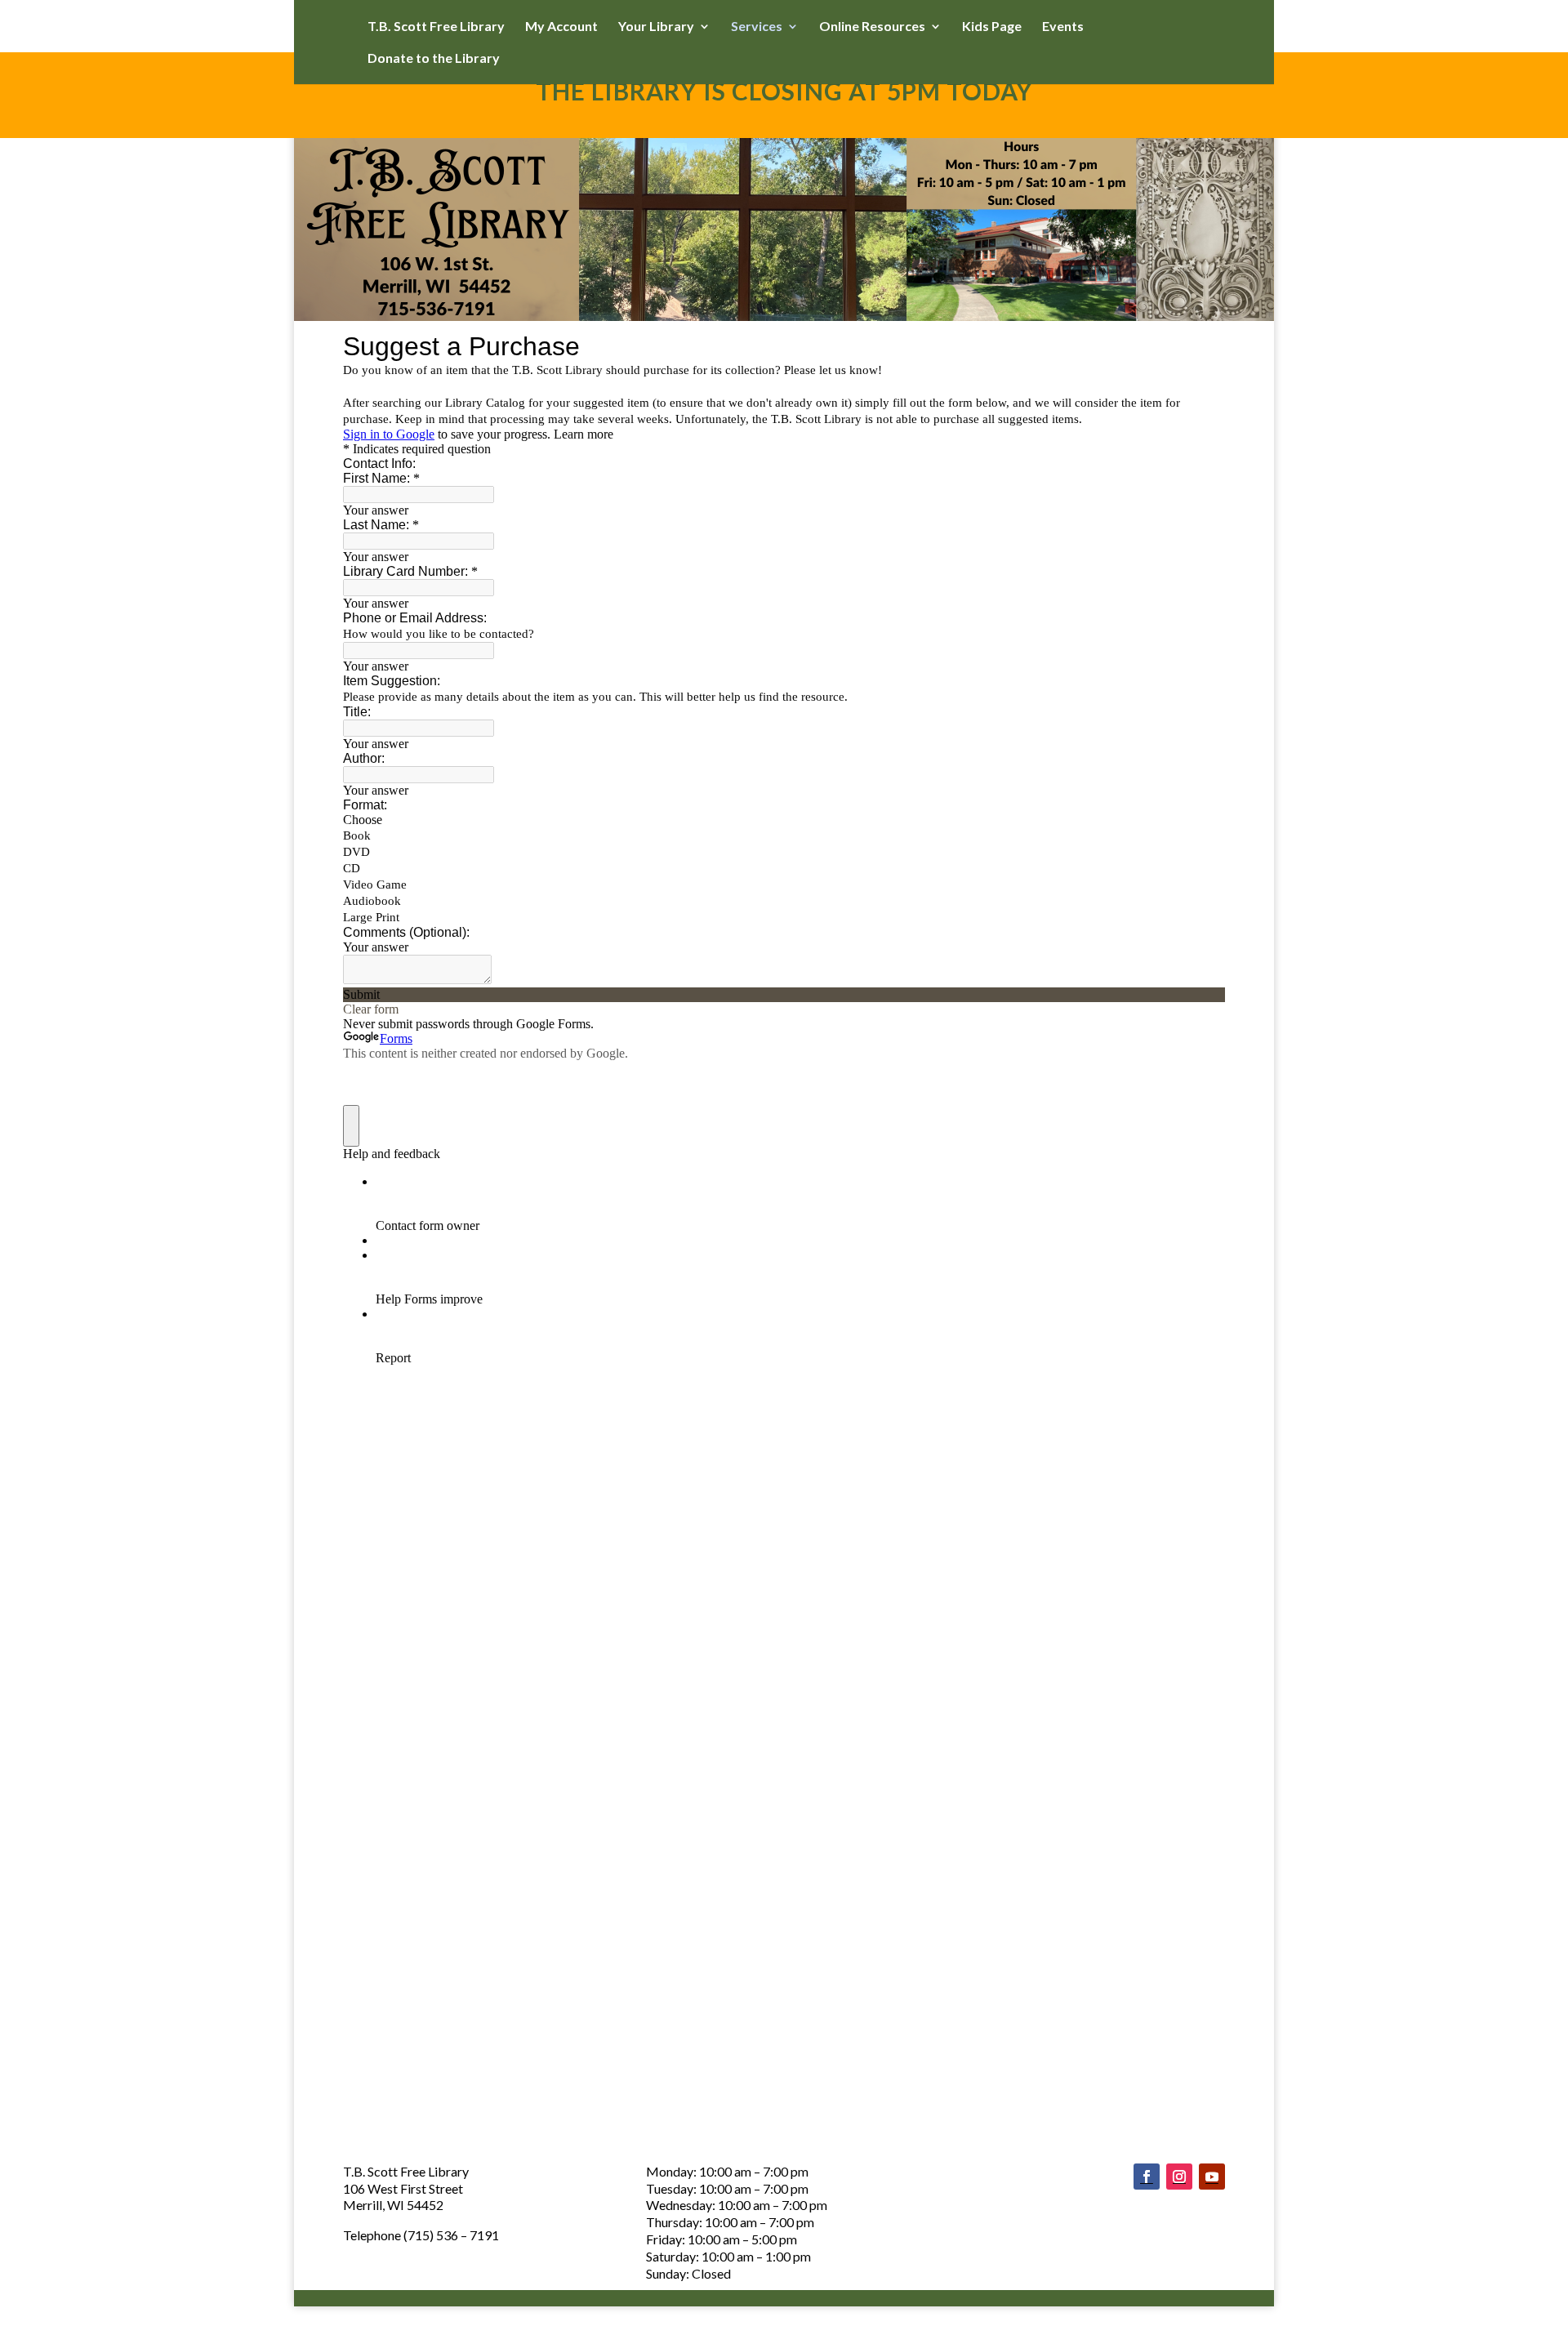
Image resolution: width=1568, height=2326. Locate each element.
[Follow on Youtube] (1212, 2177)
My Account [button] (561, 27)
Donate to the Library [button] (434, 59)
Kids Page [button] (992, 27)
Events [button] (1063, 27)
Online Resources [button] (872, 27)
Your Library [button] (656, 27)
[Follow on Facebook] (1147, 2177)
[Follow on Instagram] (1179, 2177)
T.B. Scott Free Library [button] (436, 27)
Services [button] (757, 27)
